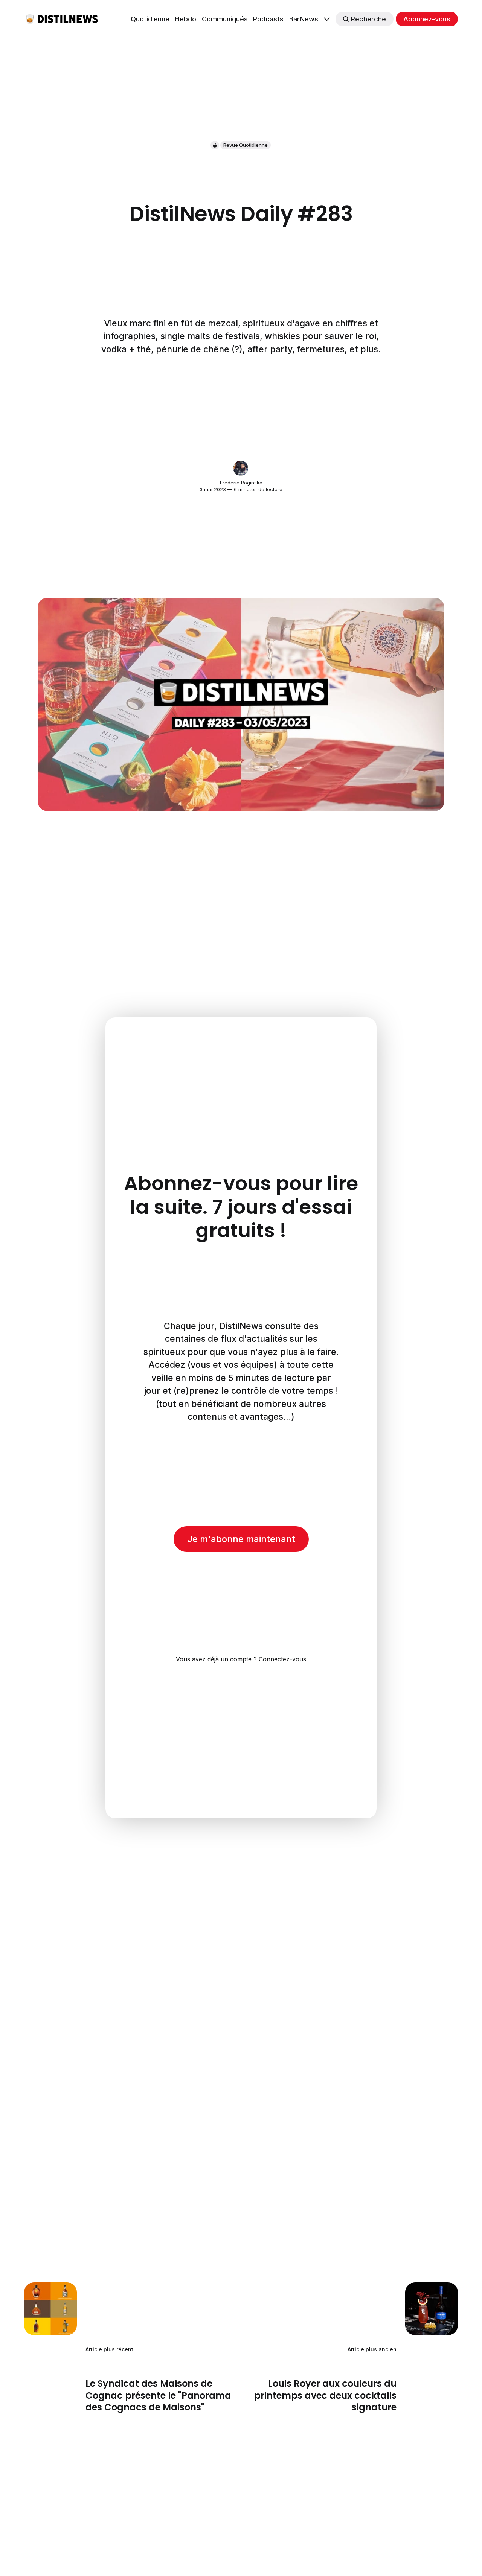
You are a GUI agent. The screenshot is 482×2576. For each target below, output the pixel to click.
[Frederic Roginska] (241, 468)
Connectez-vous (282, 1659)
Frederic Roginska (241, 483)
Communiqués (225, 19)
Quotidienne (150, 19)
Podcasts (268, 19)
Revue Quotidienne (246, 145)
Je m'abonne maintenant (241, 1539)
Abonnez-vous (427, 19)
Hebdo (186, 19)
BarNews (304, 19)
